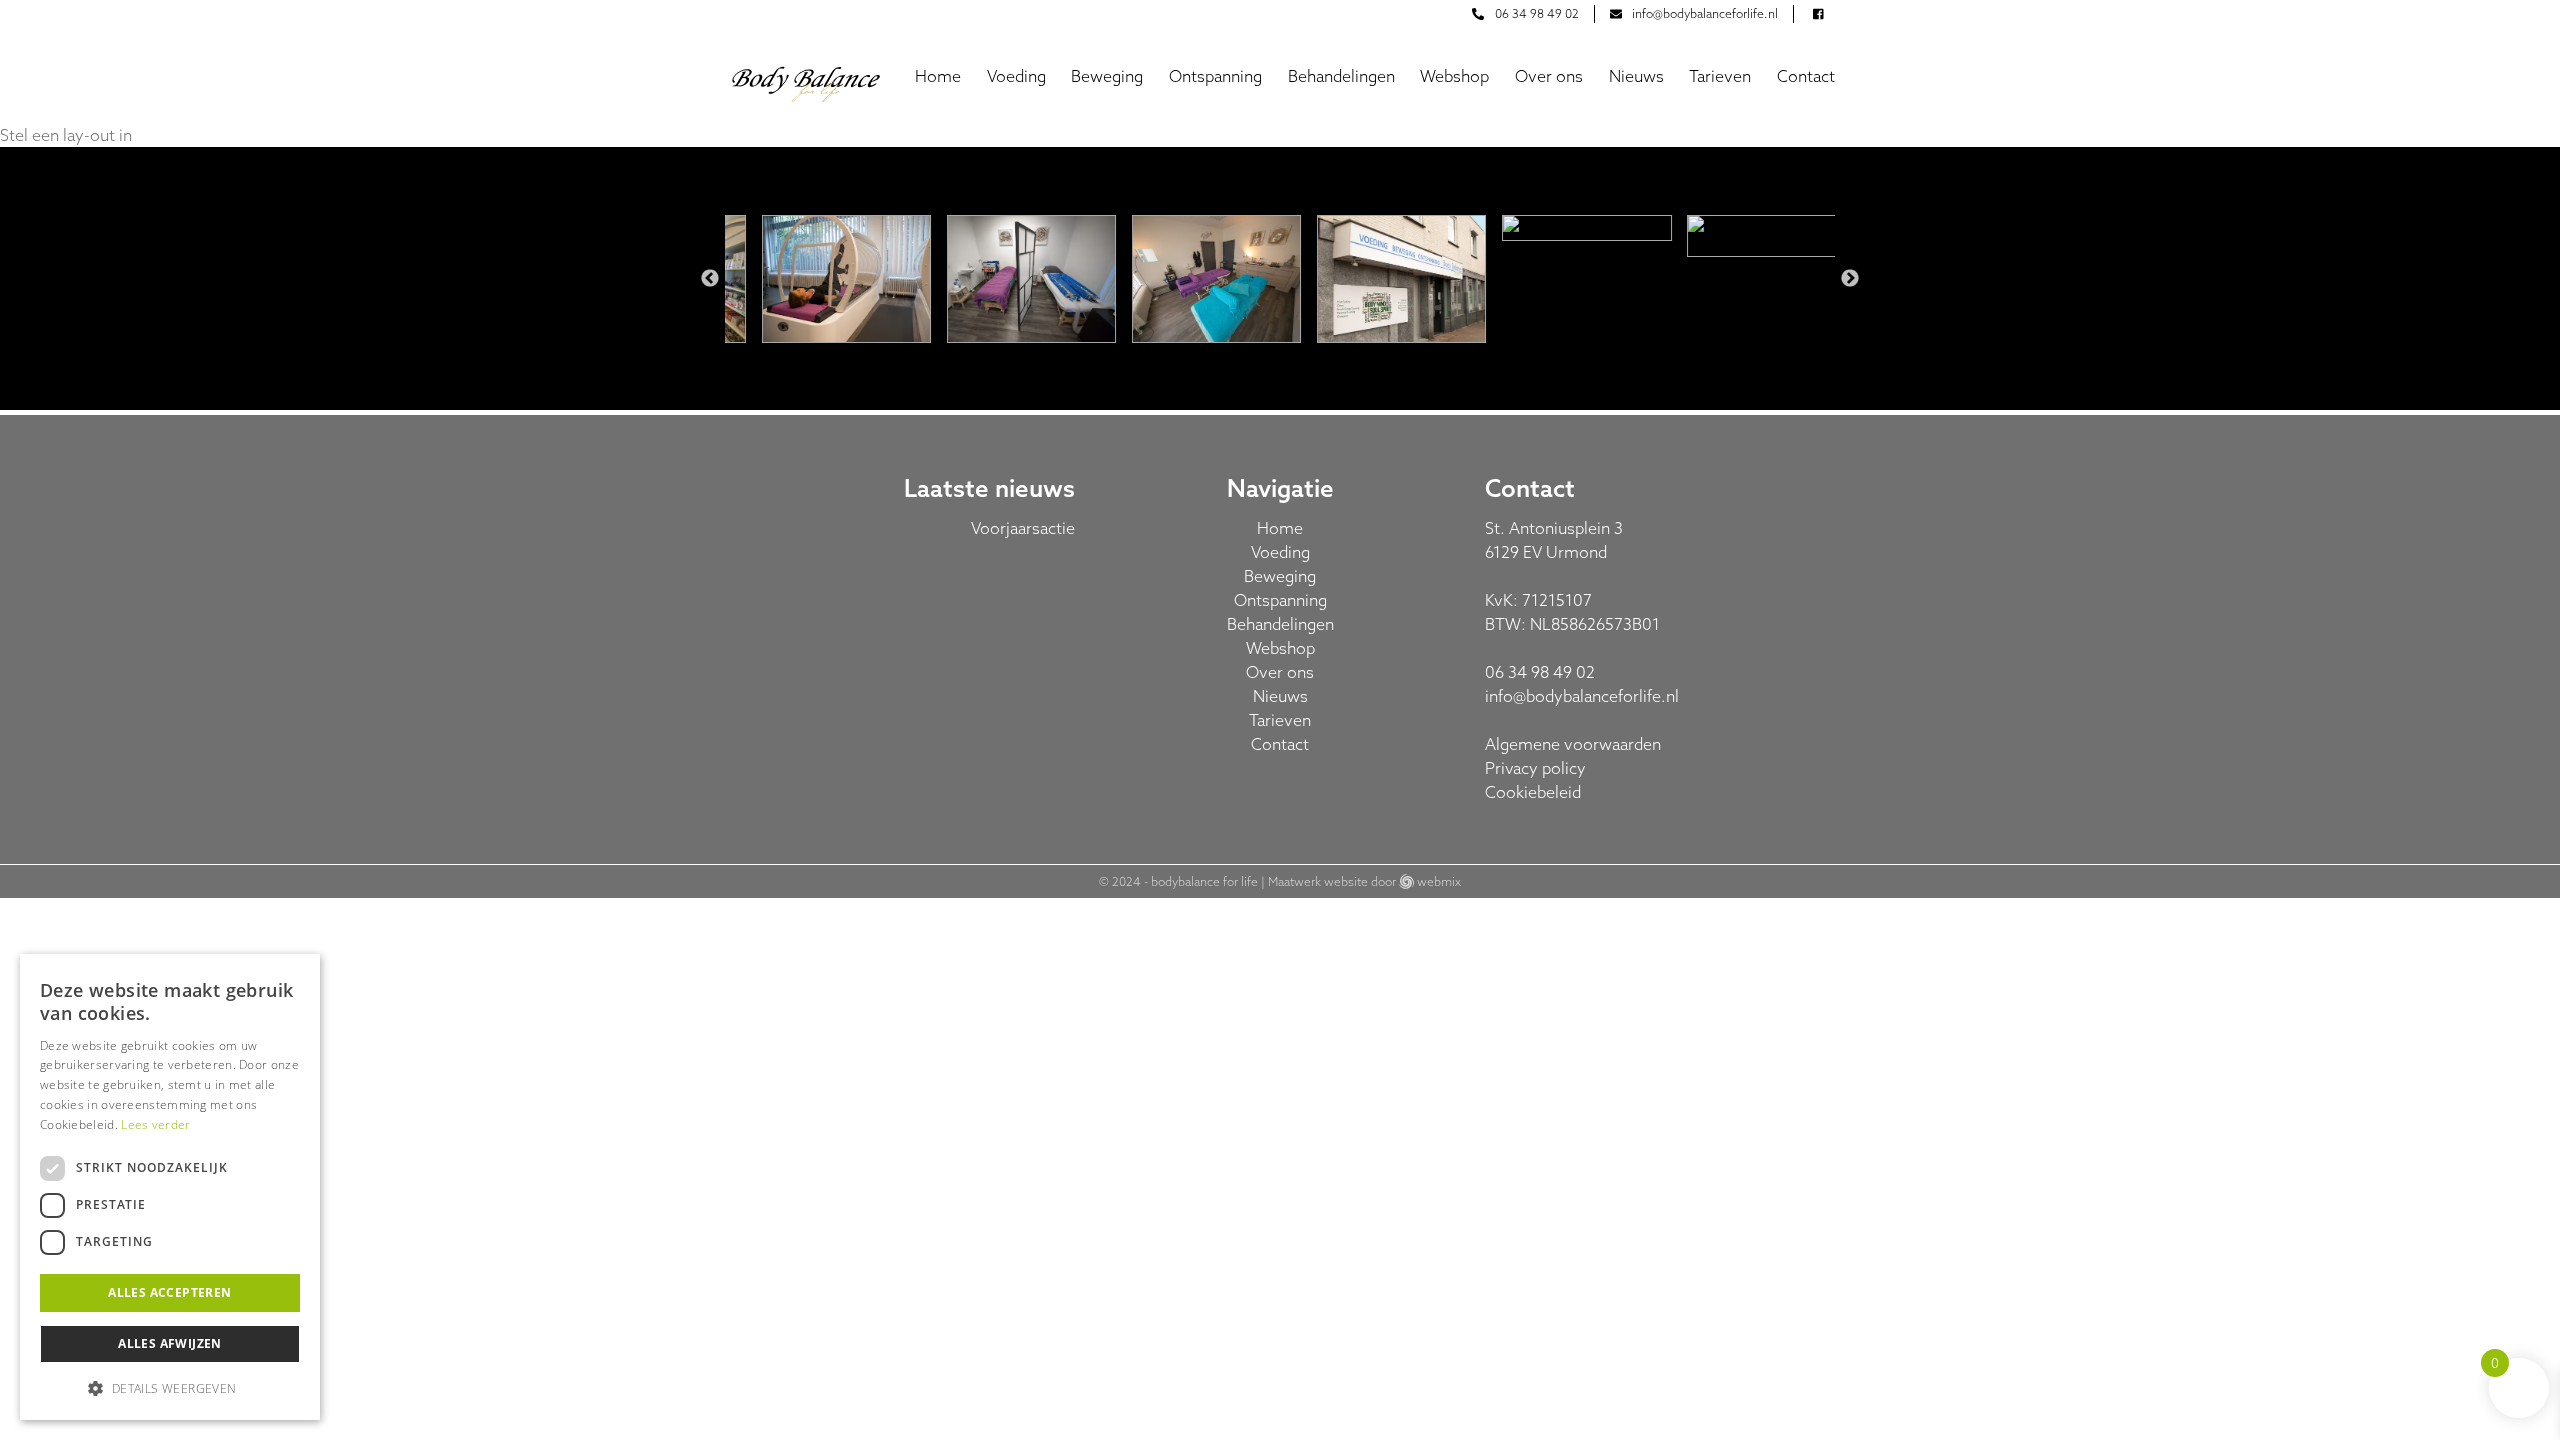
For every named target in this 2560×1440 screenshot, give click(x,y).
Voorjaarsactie (1023, 528)
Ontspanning (1215, 76)
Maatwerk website (1318, 881)
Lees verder (155, 1124)
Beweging (1107, 76)
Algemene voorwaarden (1573, 744)
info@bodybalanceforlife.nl (1582, 696)
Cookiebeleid (1533, 792)
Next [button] (1850, 279)
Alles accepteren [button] (169, 1292)
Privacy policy (1535, 768)
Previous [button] (710, 279)
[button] (170, 1388)
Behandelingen (1341, 76)
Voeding (1016, 76)
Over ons (1549, 76)
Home (938, 76)
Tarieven (1720, 76)
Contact (1806, 76)
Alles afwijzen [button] (170, 1343)
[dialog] (170, 1187)
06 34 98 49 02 (1540, 672)
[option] (825, 278)
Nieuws (1636, 76)
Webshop (1454, 76)
